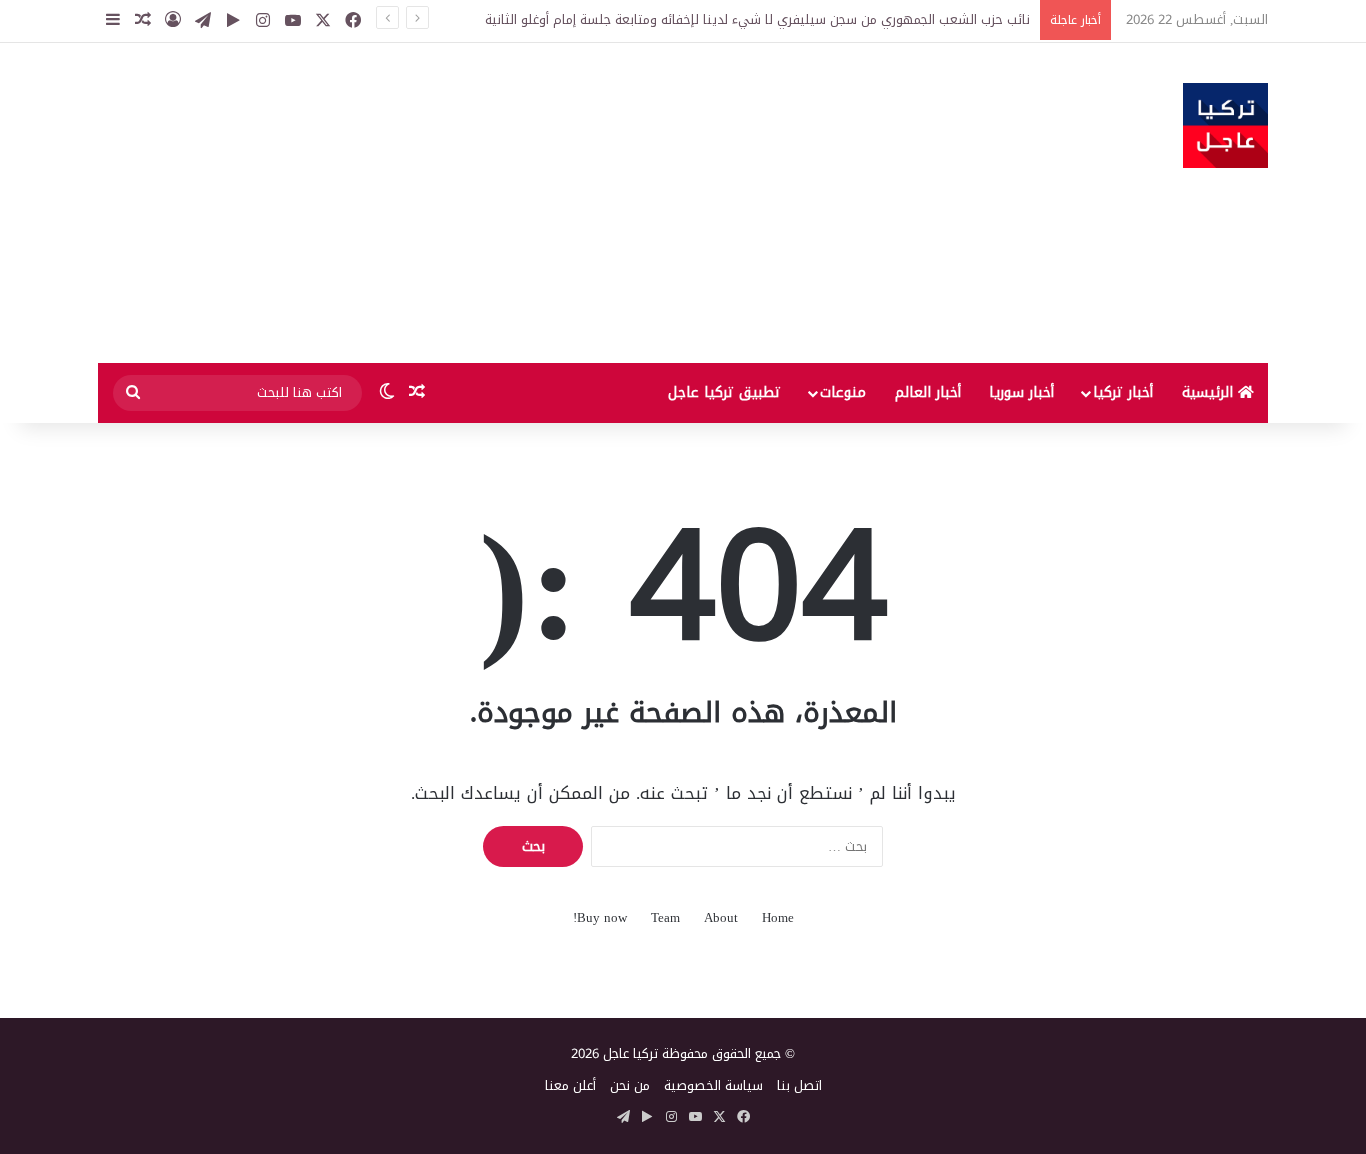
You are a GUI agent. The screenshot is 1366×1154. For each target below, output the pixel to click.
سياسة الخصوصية (713, 1085)
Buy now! (600, 917)
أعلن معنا (570, 1085)
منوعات (843, 392)
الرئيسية (1210, 392)
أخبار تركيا (1123, 392)
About (721, 917)
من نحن (630, 1085)
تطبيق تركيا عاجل (724, 392)
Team (665, 917)
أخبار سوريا (1021, 392)
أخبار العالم (928, 392)
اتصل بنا (799, 1085)
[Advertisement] (483, 203)
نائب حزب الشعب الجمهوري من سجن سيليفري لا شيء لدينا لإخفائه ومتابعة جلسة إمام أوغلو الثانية (757, 19)
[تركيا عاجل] (1225, 125)
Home (778, 917)
